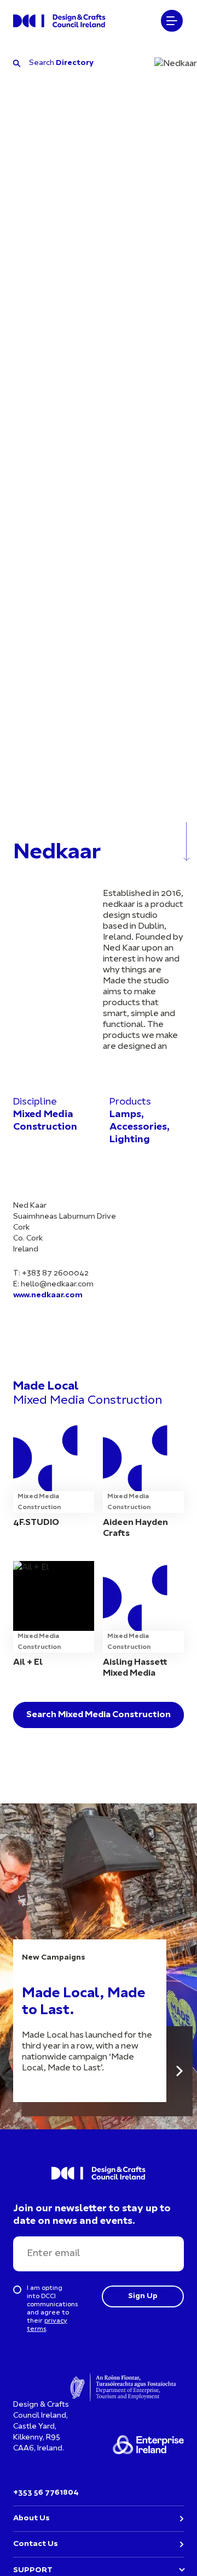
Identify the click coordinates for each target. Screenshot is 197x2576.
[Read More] (179, 2071)
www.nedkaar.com (48, 1295)
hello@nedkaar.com (57, 1284)
